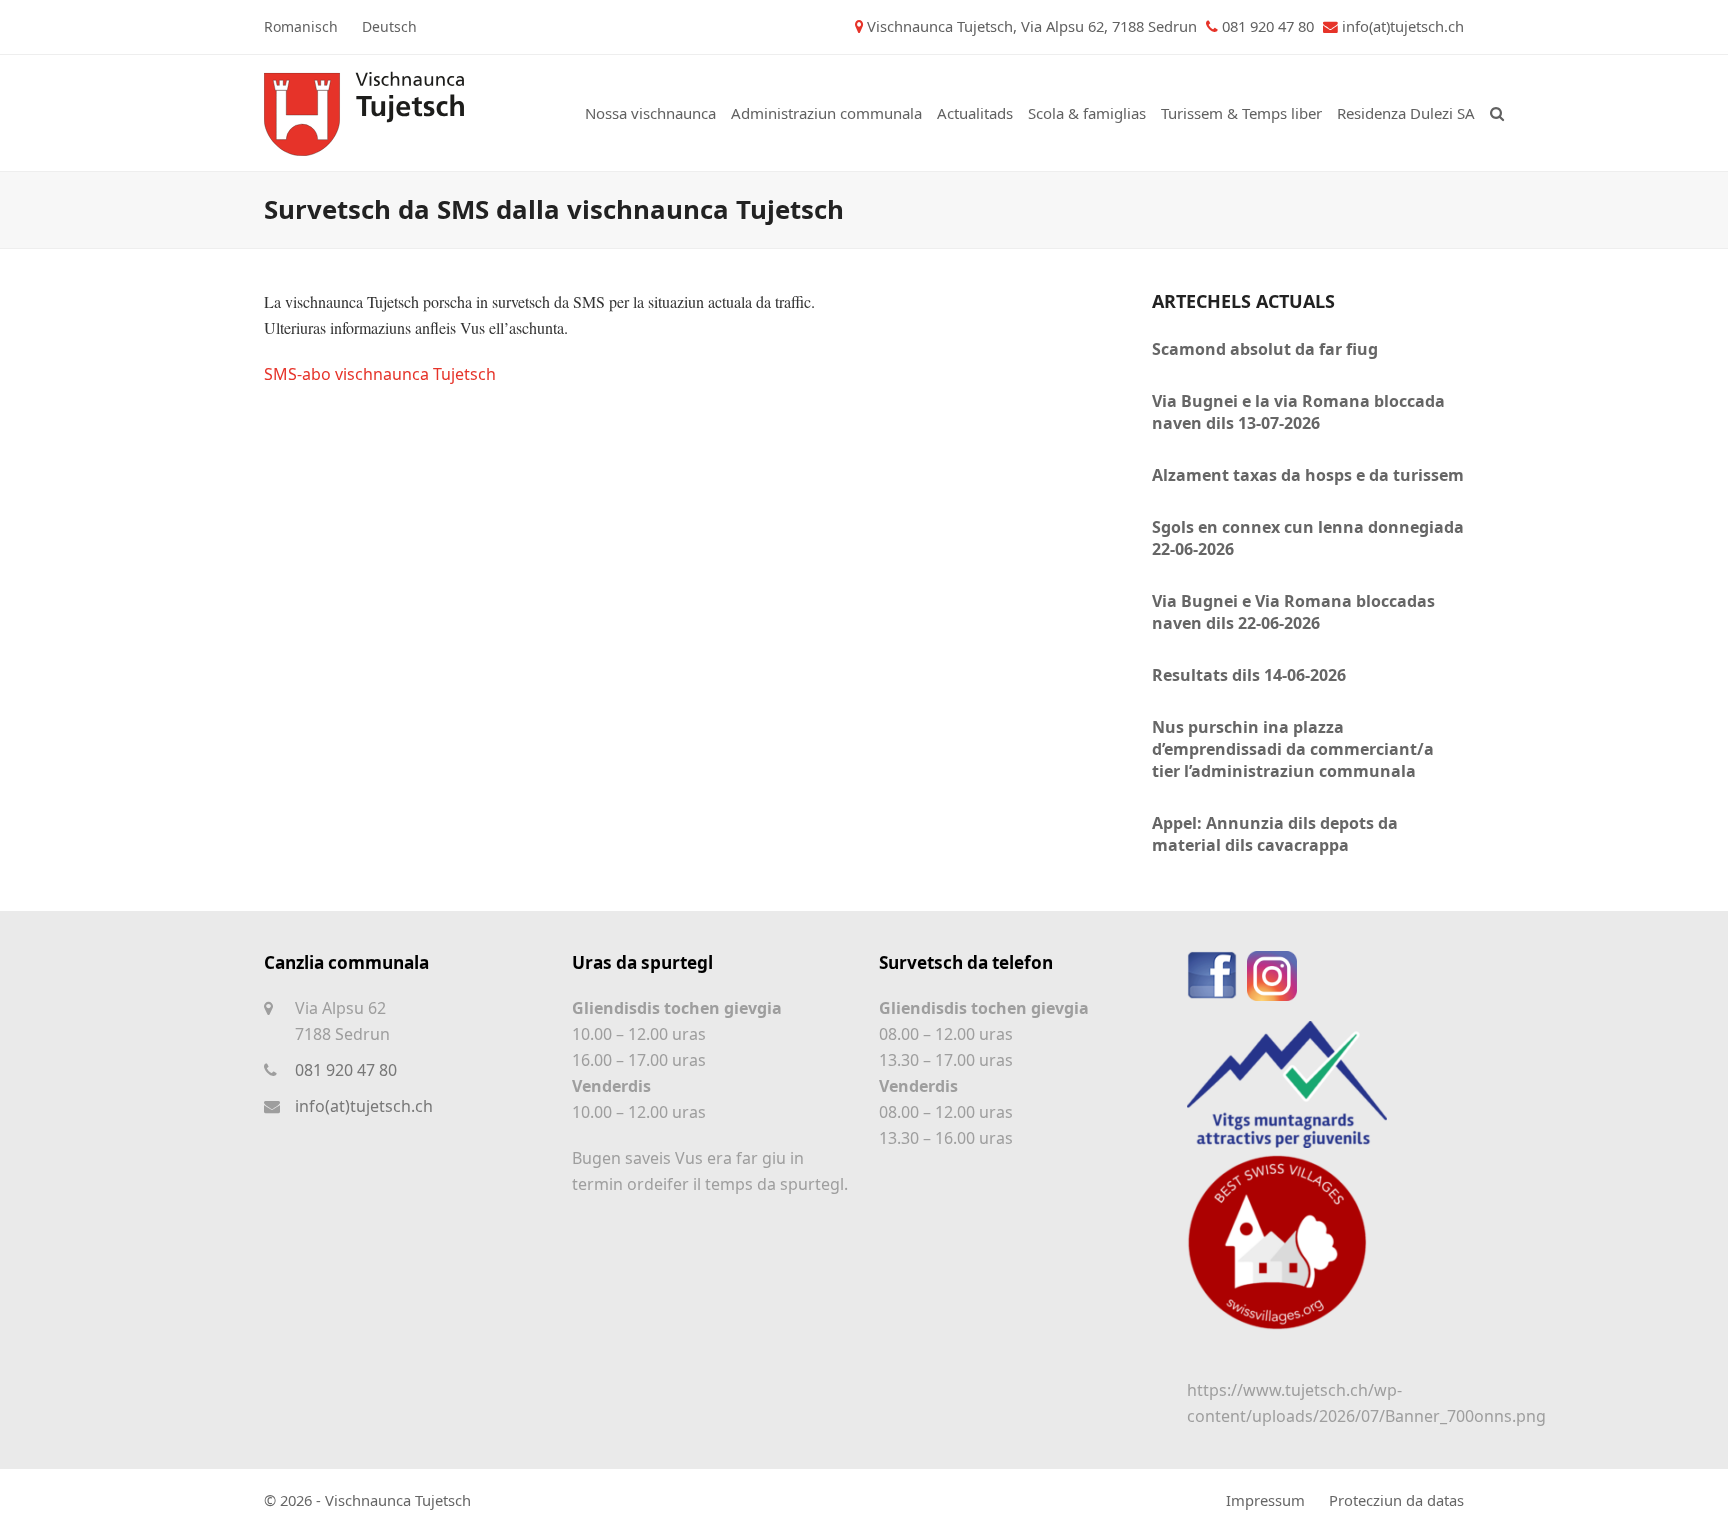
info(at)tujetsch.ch (1403, 26)
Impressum (1265, 1500)
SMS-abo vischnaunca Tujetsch (380, 374)
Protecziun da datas (1396, 1500)
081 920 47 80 (346, 1070)
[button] (1497, 113)
